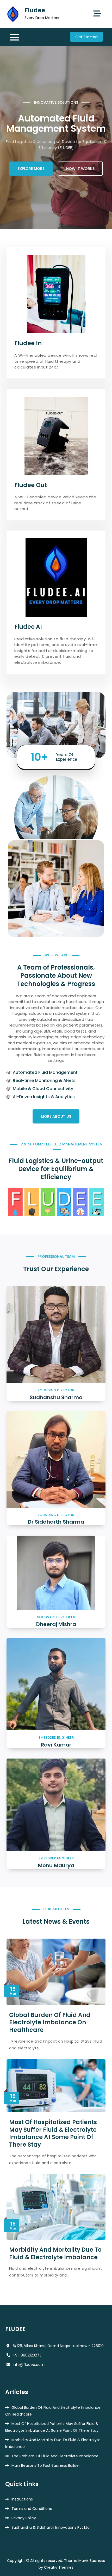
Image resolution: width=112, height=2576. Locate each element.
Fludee (35, 10)
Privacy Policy (24, 2518)
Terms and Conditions (32, 2509)
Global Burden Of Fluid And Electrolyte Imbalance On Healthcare (50, 2022)
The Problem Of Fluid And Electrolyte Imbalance (55, 2456)
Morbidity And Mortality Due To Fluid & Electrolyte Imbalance (55, 2254)
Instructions (22, 2499)
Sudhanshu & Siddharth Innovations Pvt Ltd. (51, 2527)
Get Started (86, 37)
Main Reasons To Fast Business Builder (46, 2465)
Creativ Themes (59, 2567)
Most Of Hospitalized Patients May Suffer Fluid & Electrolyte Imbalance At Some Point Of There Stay (53, 2133)
